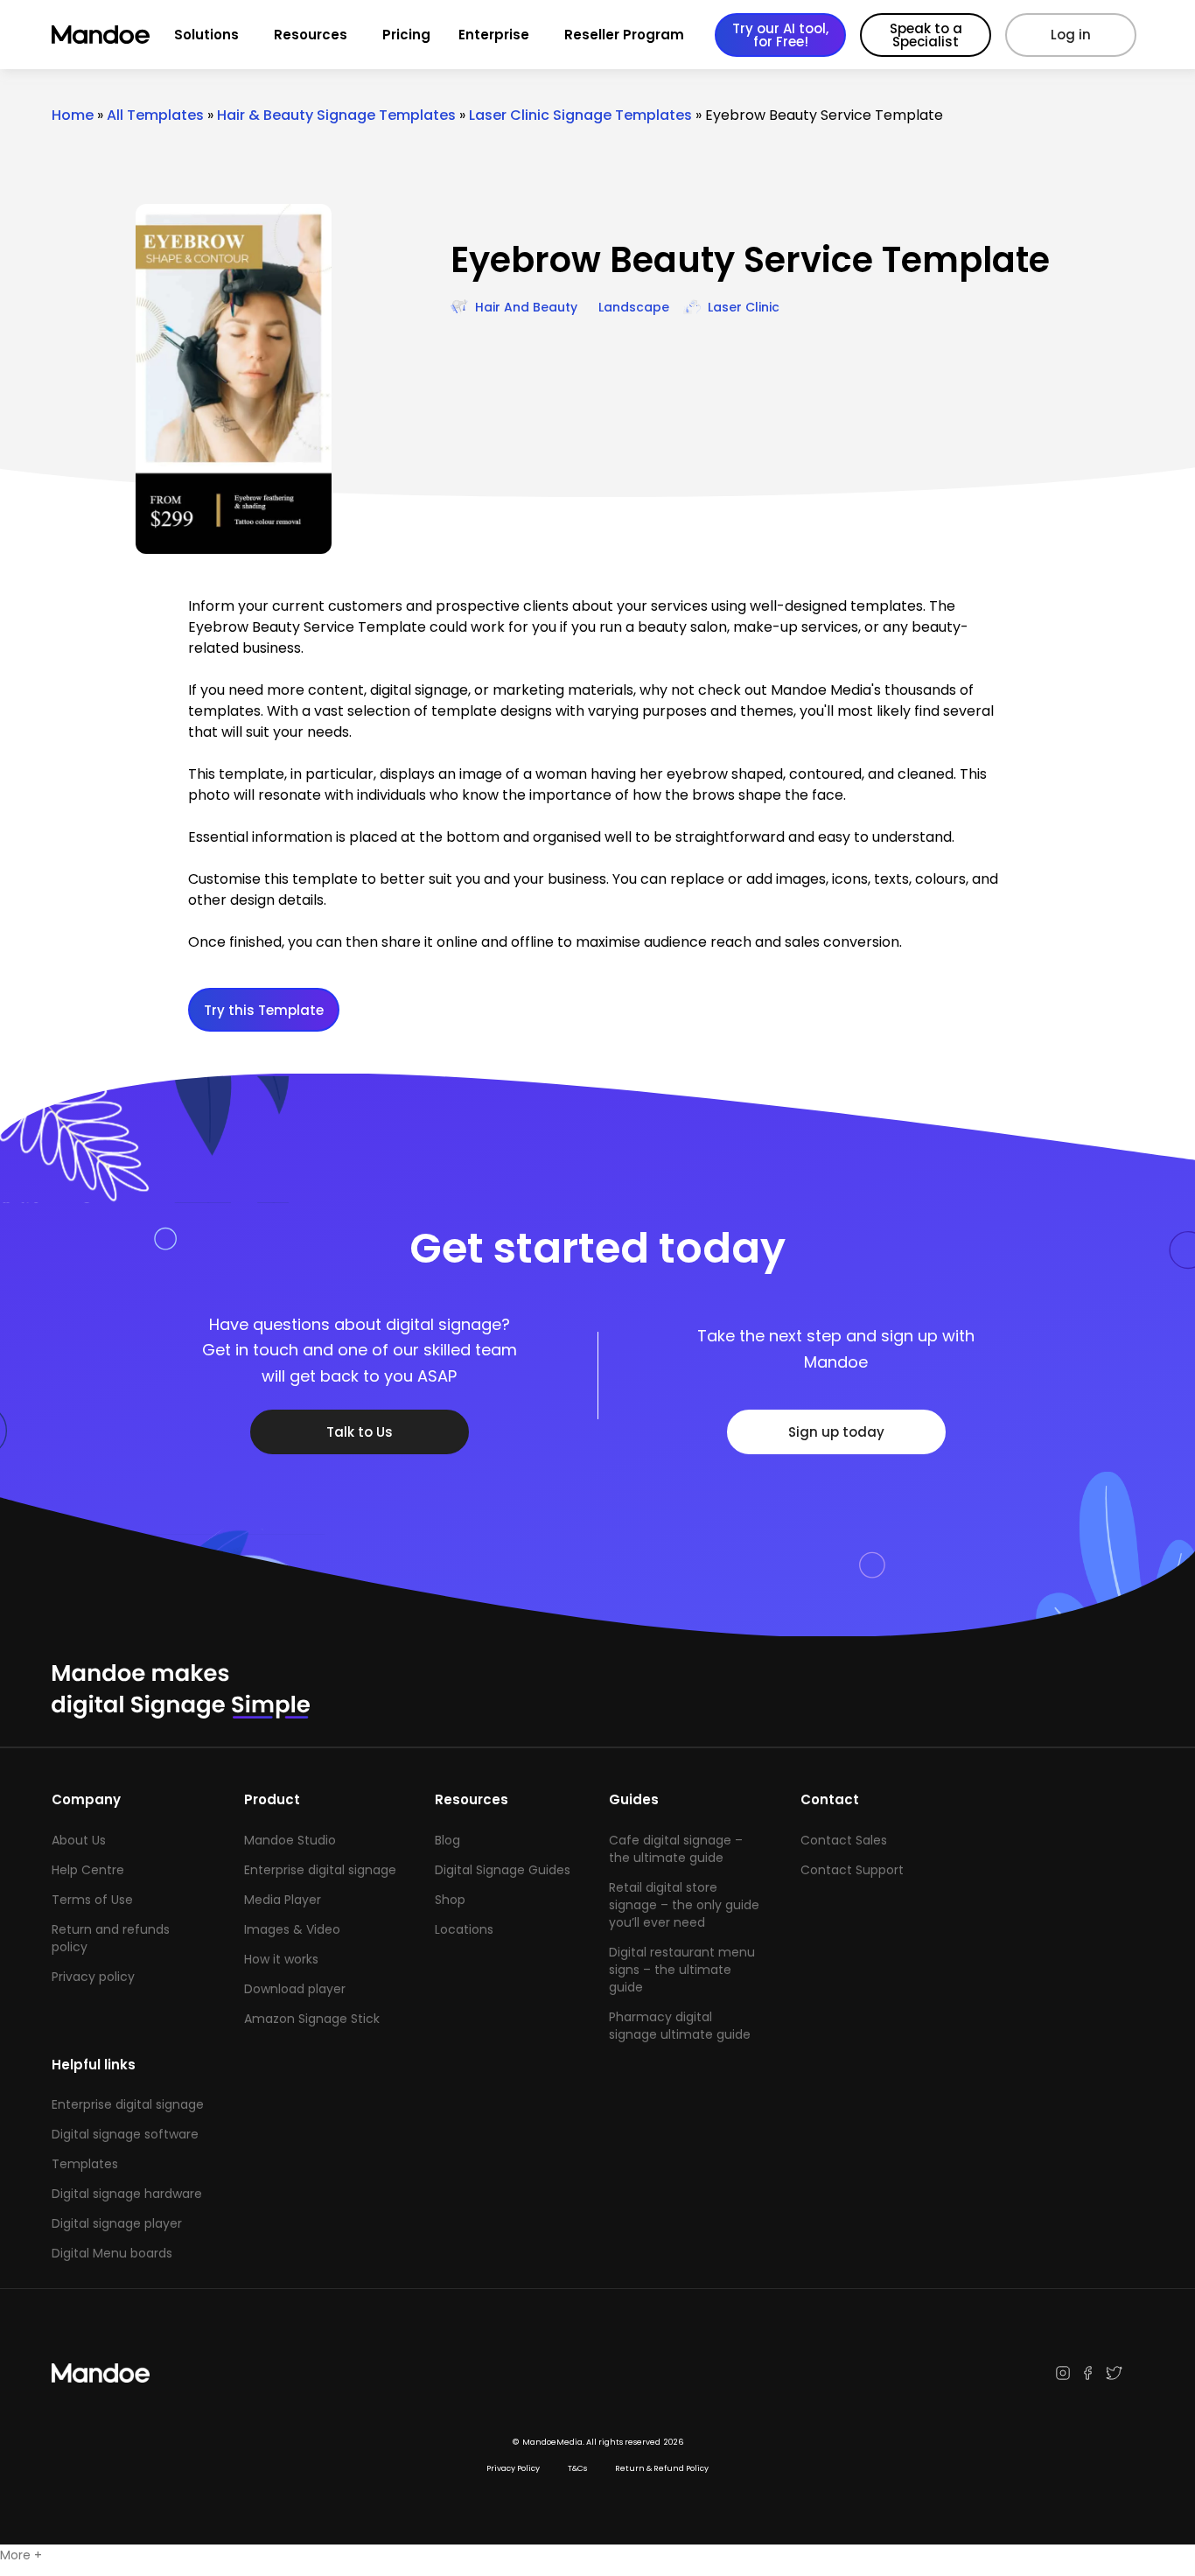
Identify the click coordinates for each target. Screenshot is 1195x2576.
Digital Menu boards (112, 2253)
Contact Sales (844, 1840)
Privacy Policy (513, 2468)
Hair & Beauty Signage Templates (336, 115)
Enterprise (494, 35)
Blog (447, 1840)
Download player (295, 1989)
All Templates (155, 115)
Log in (1071, 35)
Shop (450, 1900)
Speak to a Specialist (926, 35)
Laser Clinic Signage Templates (580, 115)
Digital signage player (117, 2223)
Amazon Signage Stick (312, 2019)
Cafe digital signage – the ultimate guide (676, 1849)
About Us (79, 1840)
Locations (464, 1929)
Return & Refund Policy (662, 2468)
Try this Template (264, 1010)
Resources (311, 35)
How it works (281, 1959)
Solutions (206, 35)
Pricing (406, 35)
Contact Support (852, 1870)
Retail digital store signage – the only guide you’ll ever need (684, 1905)
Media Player (283, 1900)
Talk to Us (360, 1432)
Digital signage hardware (127, 2194)
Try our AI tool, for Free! (780, 35)
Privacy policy (93, 1977)
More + (21, 2555)
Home (73, 115)
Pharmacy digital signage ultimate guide (680, 2026)
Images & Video (292, 1929)
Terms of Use (92, 1900)
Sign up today (836, 1432)
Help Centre (88, 1870)
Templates (85, 2164)
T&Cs (577, 2468)
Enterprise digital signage (320, 1870)
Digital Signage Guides (503, 1870)
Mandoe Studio (290, 1840)
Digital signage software (125, 2134)
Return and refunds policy (111, 1938)
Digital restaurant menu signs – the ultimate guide (682, 1970)
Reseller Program (624, 35)
